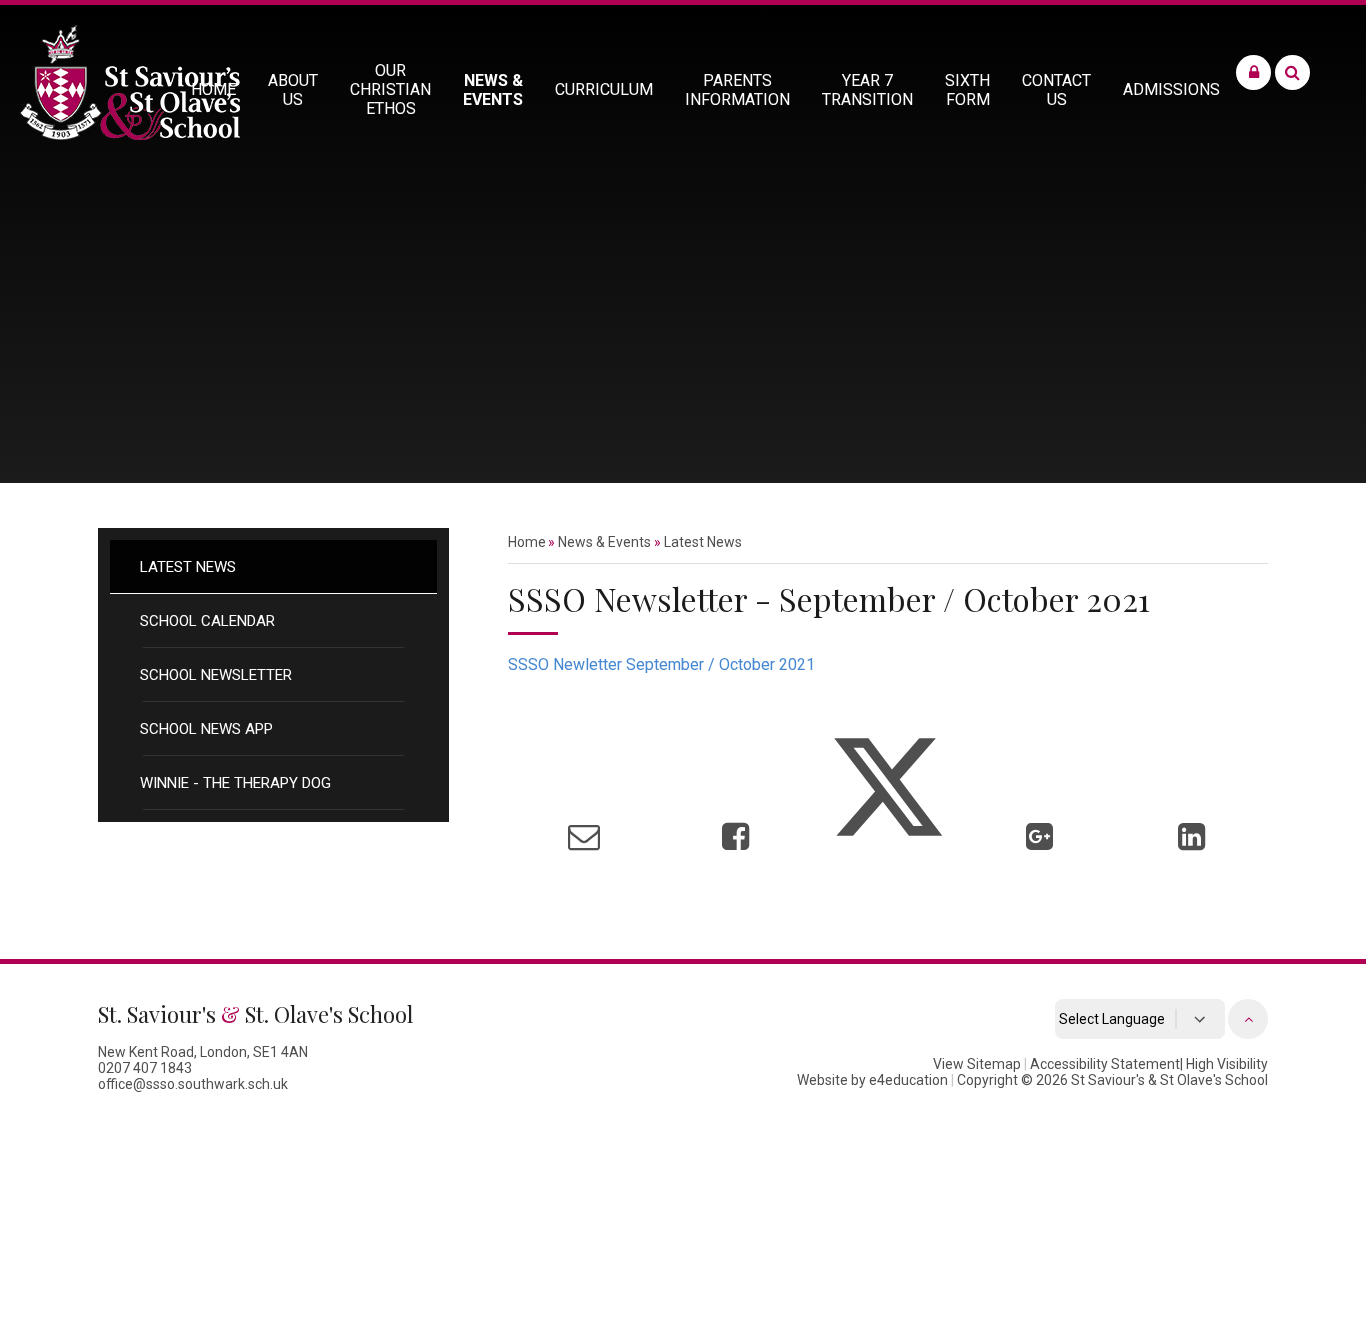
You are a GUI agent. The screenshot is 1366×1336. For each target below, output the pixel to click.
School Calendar (207, 621)
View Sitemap (977, 1064)
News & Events (604, 542)
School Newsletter (216, 675)
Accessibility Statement (1105, 1064)
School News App (206, 729)
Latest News (188, 567)
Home (527, 542)
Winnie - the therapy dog (235, 783)
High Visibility (1227, 1064)
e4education (908, 1080)
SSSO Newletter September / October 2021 (661, 664)
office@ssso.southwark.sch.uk (193, 1084)
